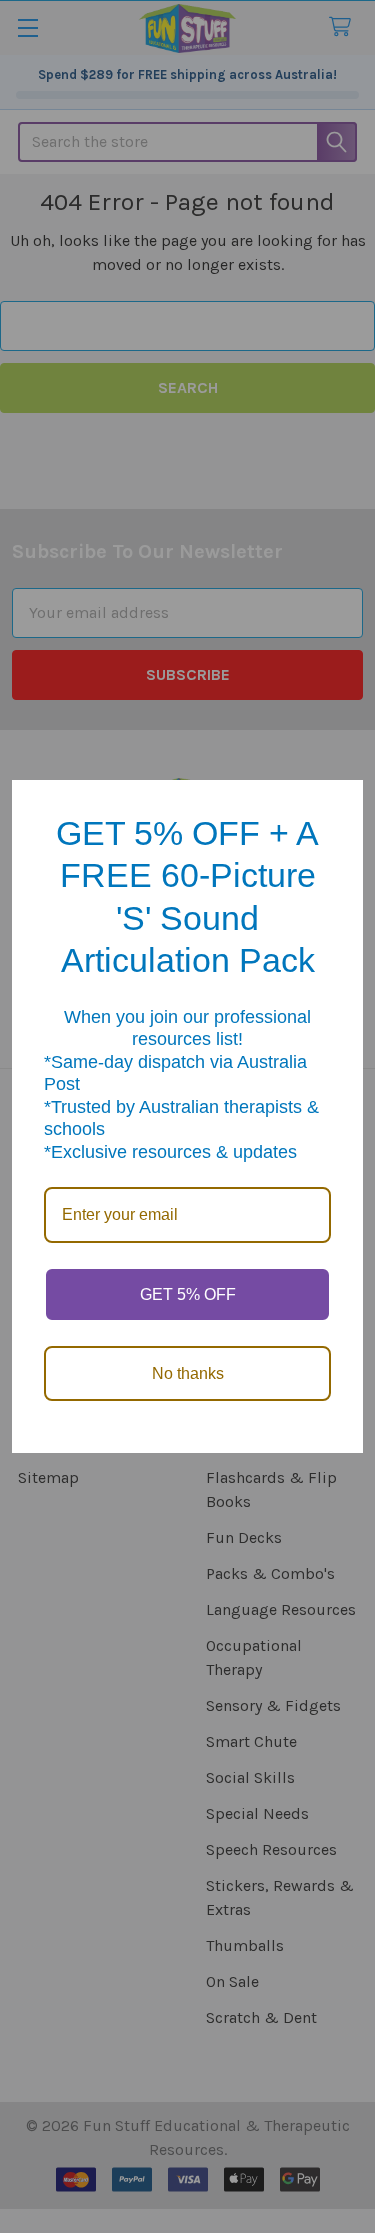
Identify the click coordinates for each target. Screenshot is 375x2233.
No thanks (188, 1373)
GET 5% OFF (188, 1294)
